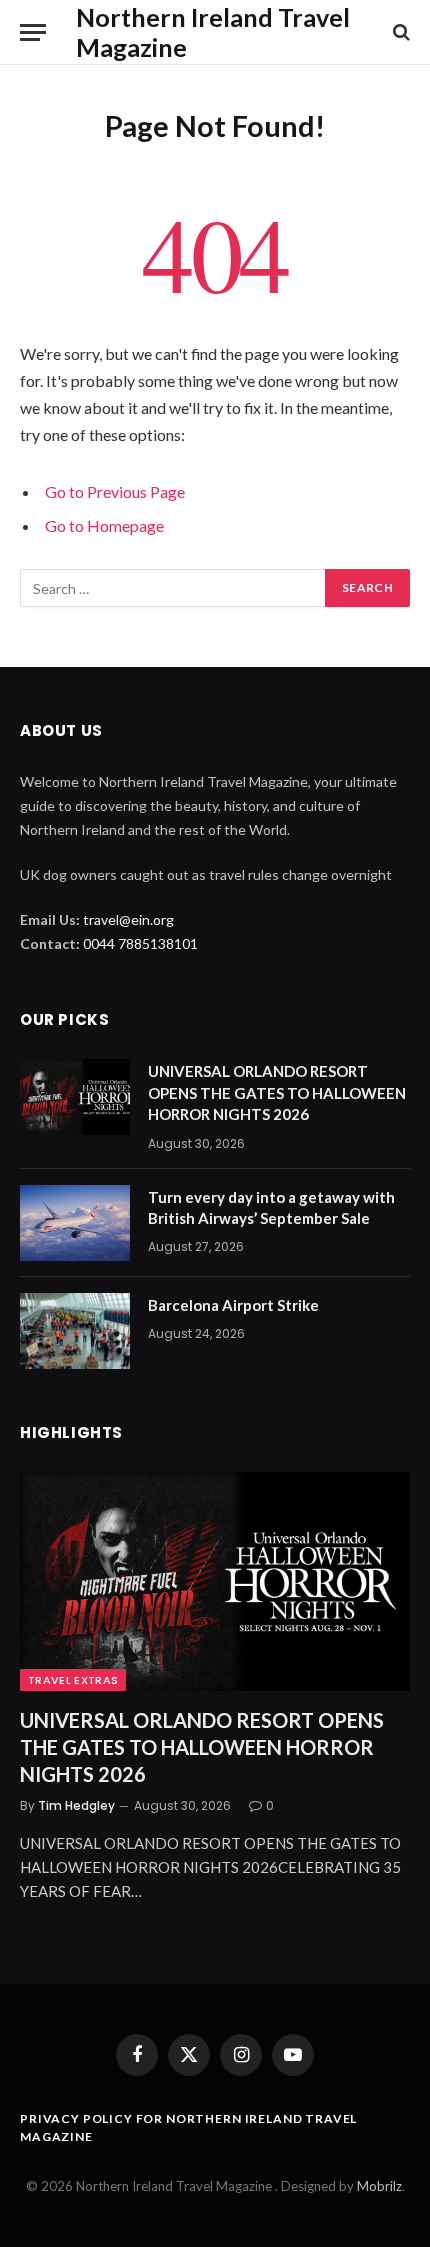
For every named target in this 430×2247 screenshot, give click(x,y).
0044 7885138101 (140, 943)
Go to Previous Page (115, 491)
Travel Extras (73, 1680)
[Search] (399, 32)
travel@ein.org (128, 919)
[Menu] (33, 32)
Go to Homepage (104, 525)
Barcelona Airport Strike (233, 1305)
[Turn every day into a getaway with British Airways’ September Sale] (75, 1223)
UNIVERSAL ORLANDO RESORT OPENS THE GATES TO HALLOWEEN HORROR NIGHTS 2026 (277, 1092)
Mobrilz (379, 2186)
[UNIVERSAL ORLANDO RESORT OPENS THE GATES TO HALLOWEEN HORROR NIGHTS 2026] (75, 1097)
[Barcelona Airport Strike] (75, 1331)
